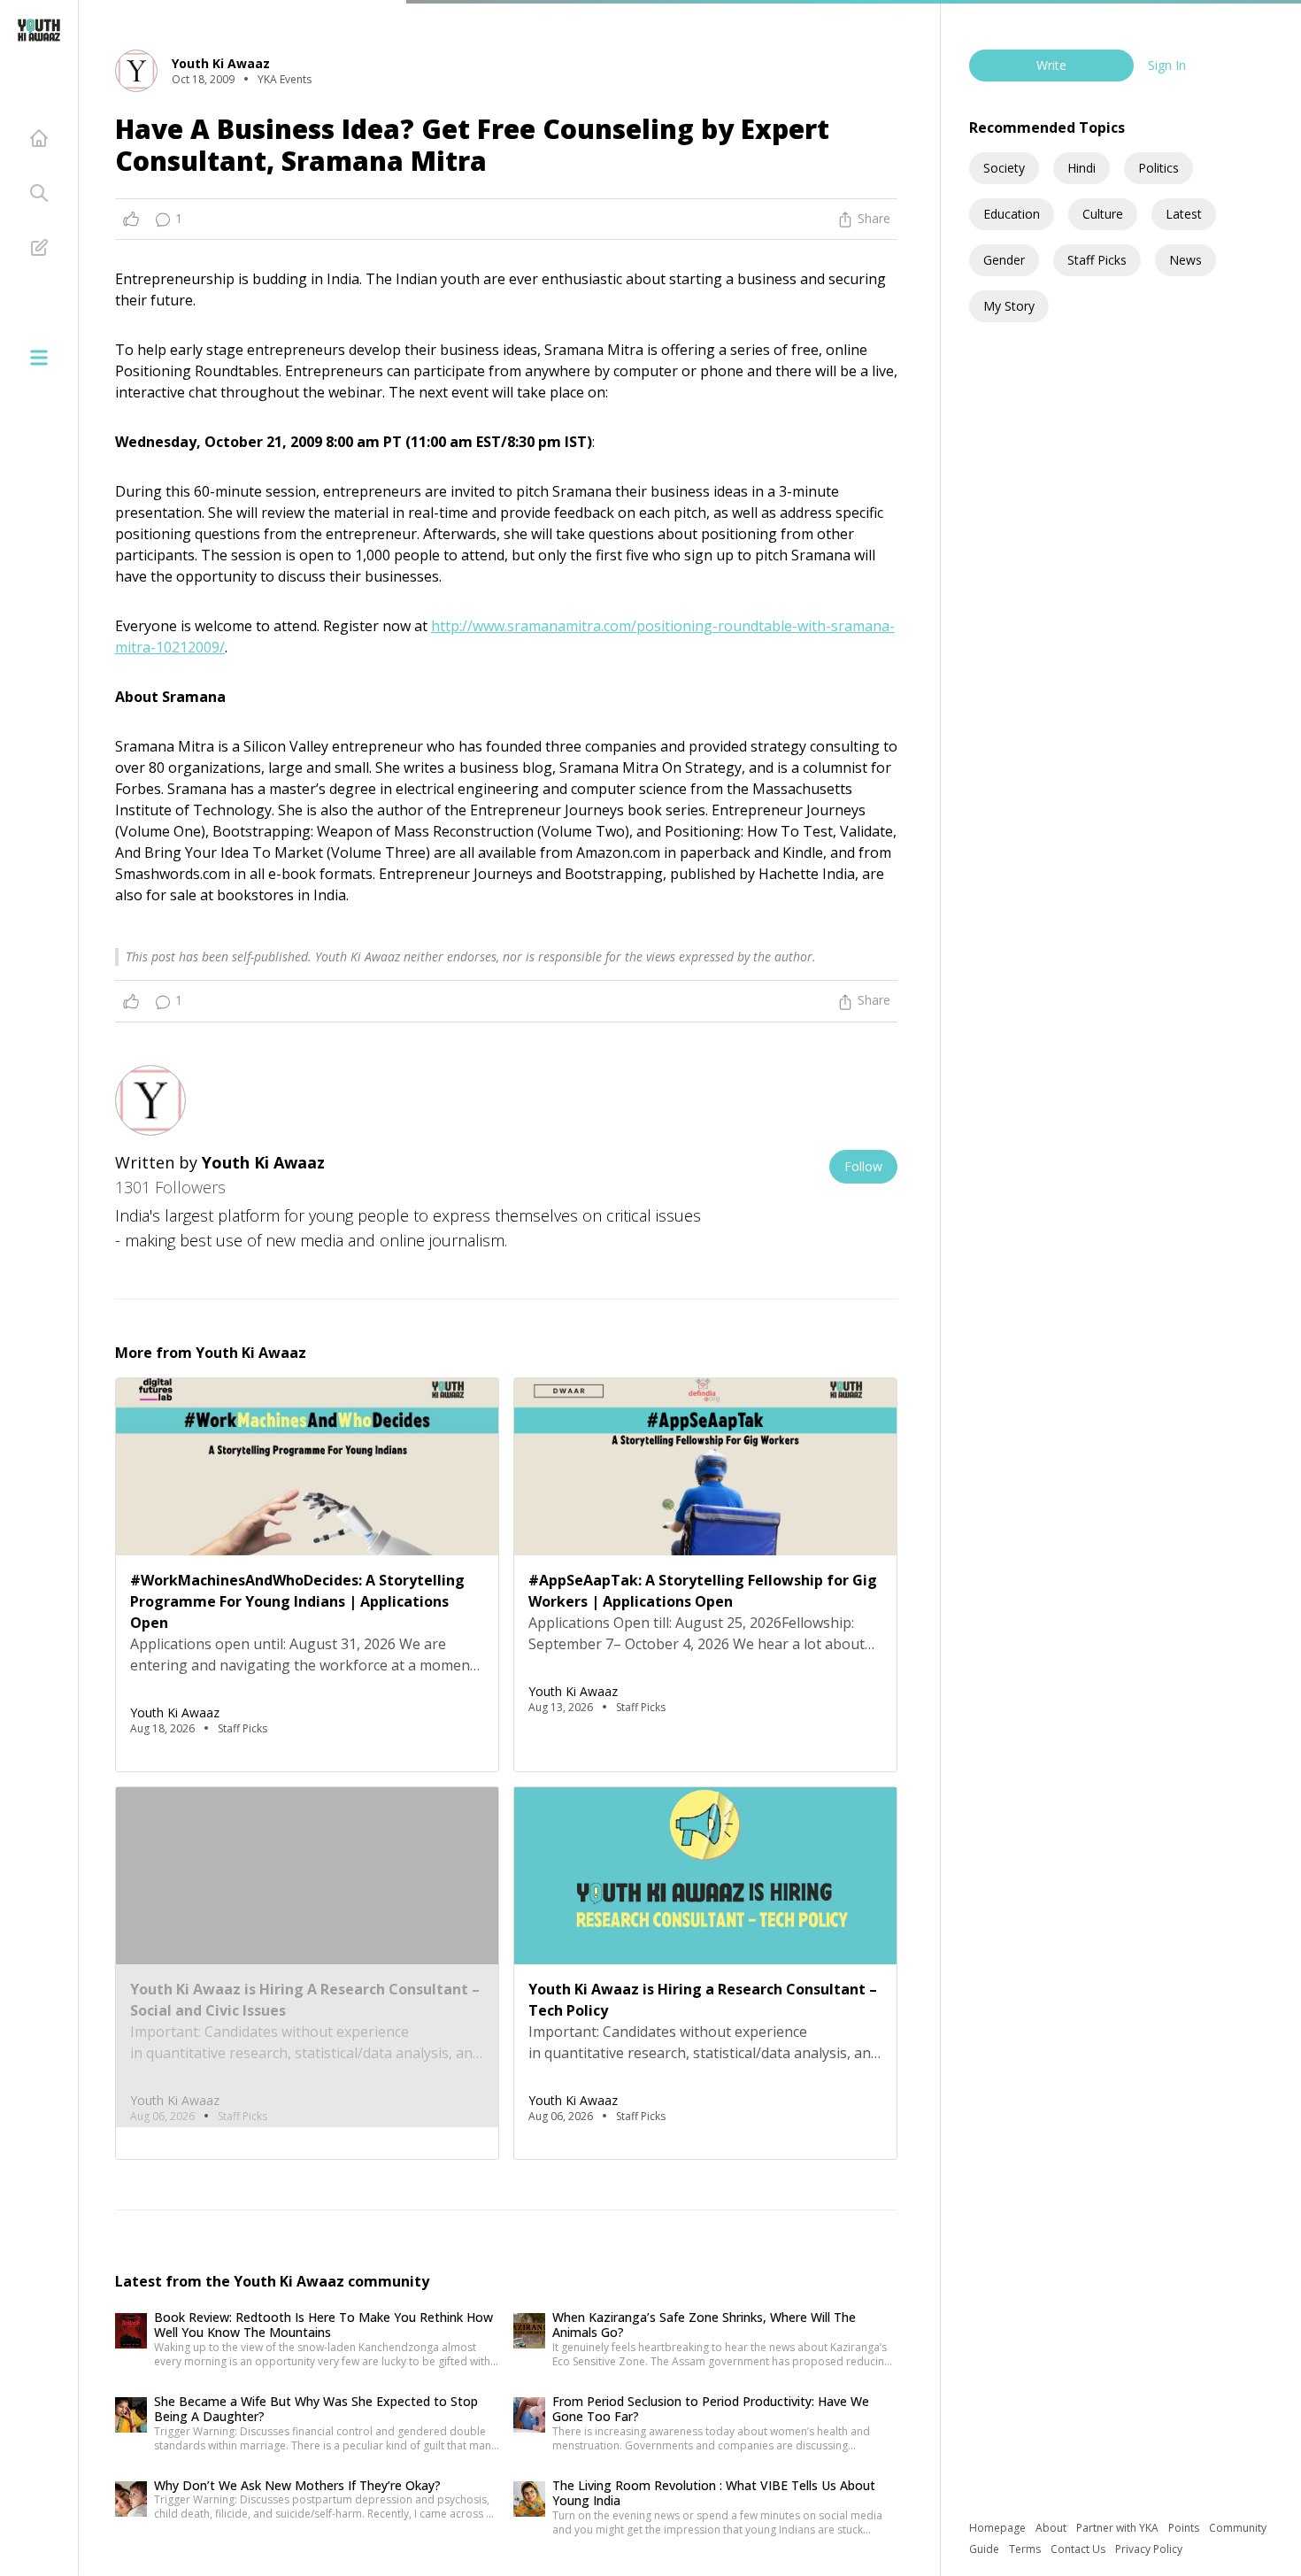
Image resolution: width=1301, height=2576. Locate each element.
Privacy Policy (1149, 2549)
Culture (1103, 214)
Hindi (1082, 168)
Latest (1184, 214)
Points (1185, 2528)
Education (1012, 214)
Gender (1004, 260)
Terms (1026, 2549)
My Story (1009, 306)
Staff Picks (1097, 260)
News (1186, 260)
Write (1051, 65)
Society (1004, 168)
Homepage (999, 2528)
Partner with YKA (1119, 2528)
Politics (1159, 168)
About (1052, 2528)
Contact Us (1079, 2549)
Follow (863, 1166)
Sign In (1167, 65)
